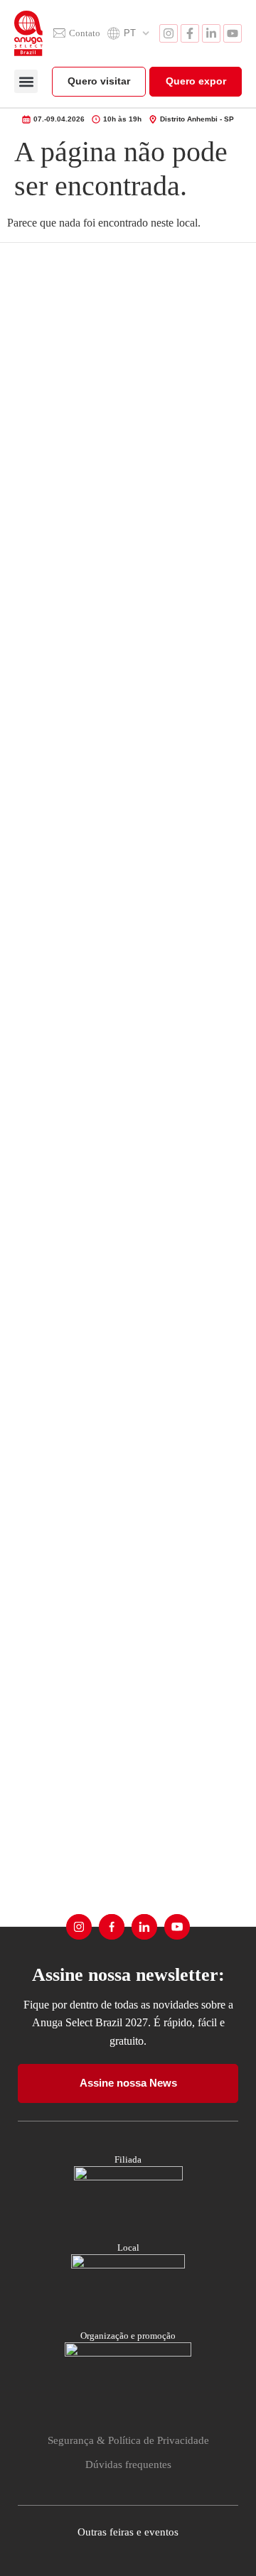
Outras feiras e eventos (128, 2532)
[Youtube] (233, 33)
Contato (85, 33)
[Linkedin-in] (211, 33)
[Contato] (59, 33)
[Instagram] (169, 33)
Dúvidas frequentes (128, 2464)
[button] (26, 81)
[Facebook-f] (190, 33)
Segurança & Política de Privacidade (128, 2440)
